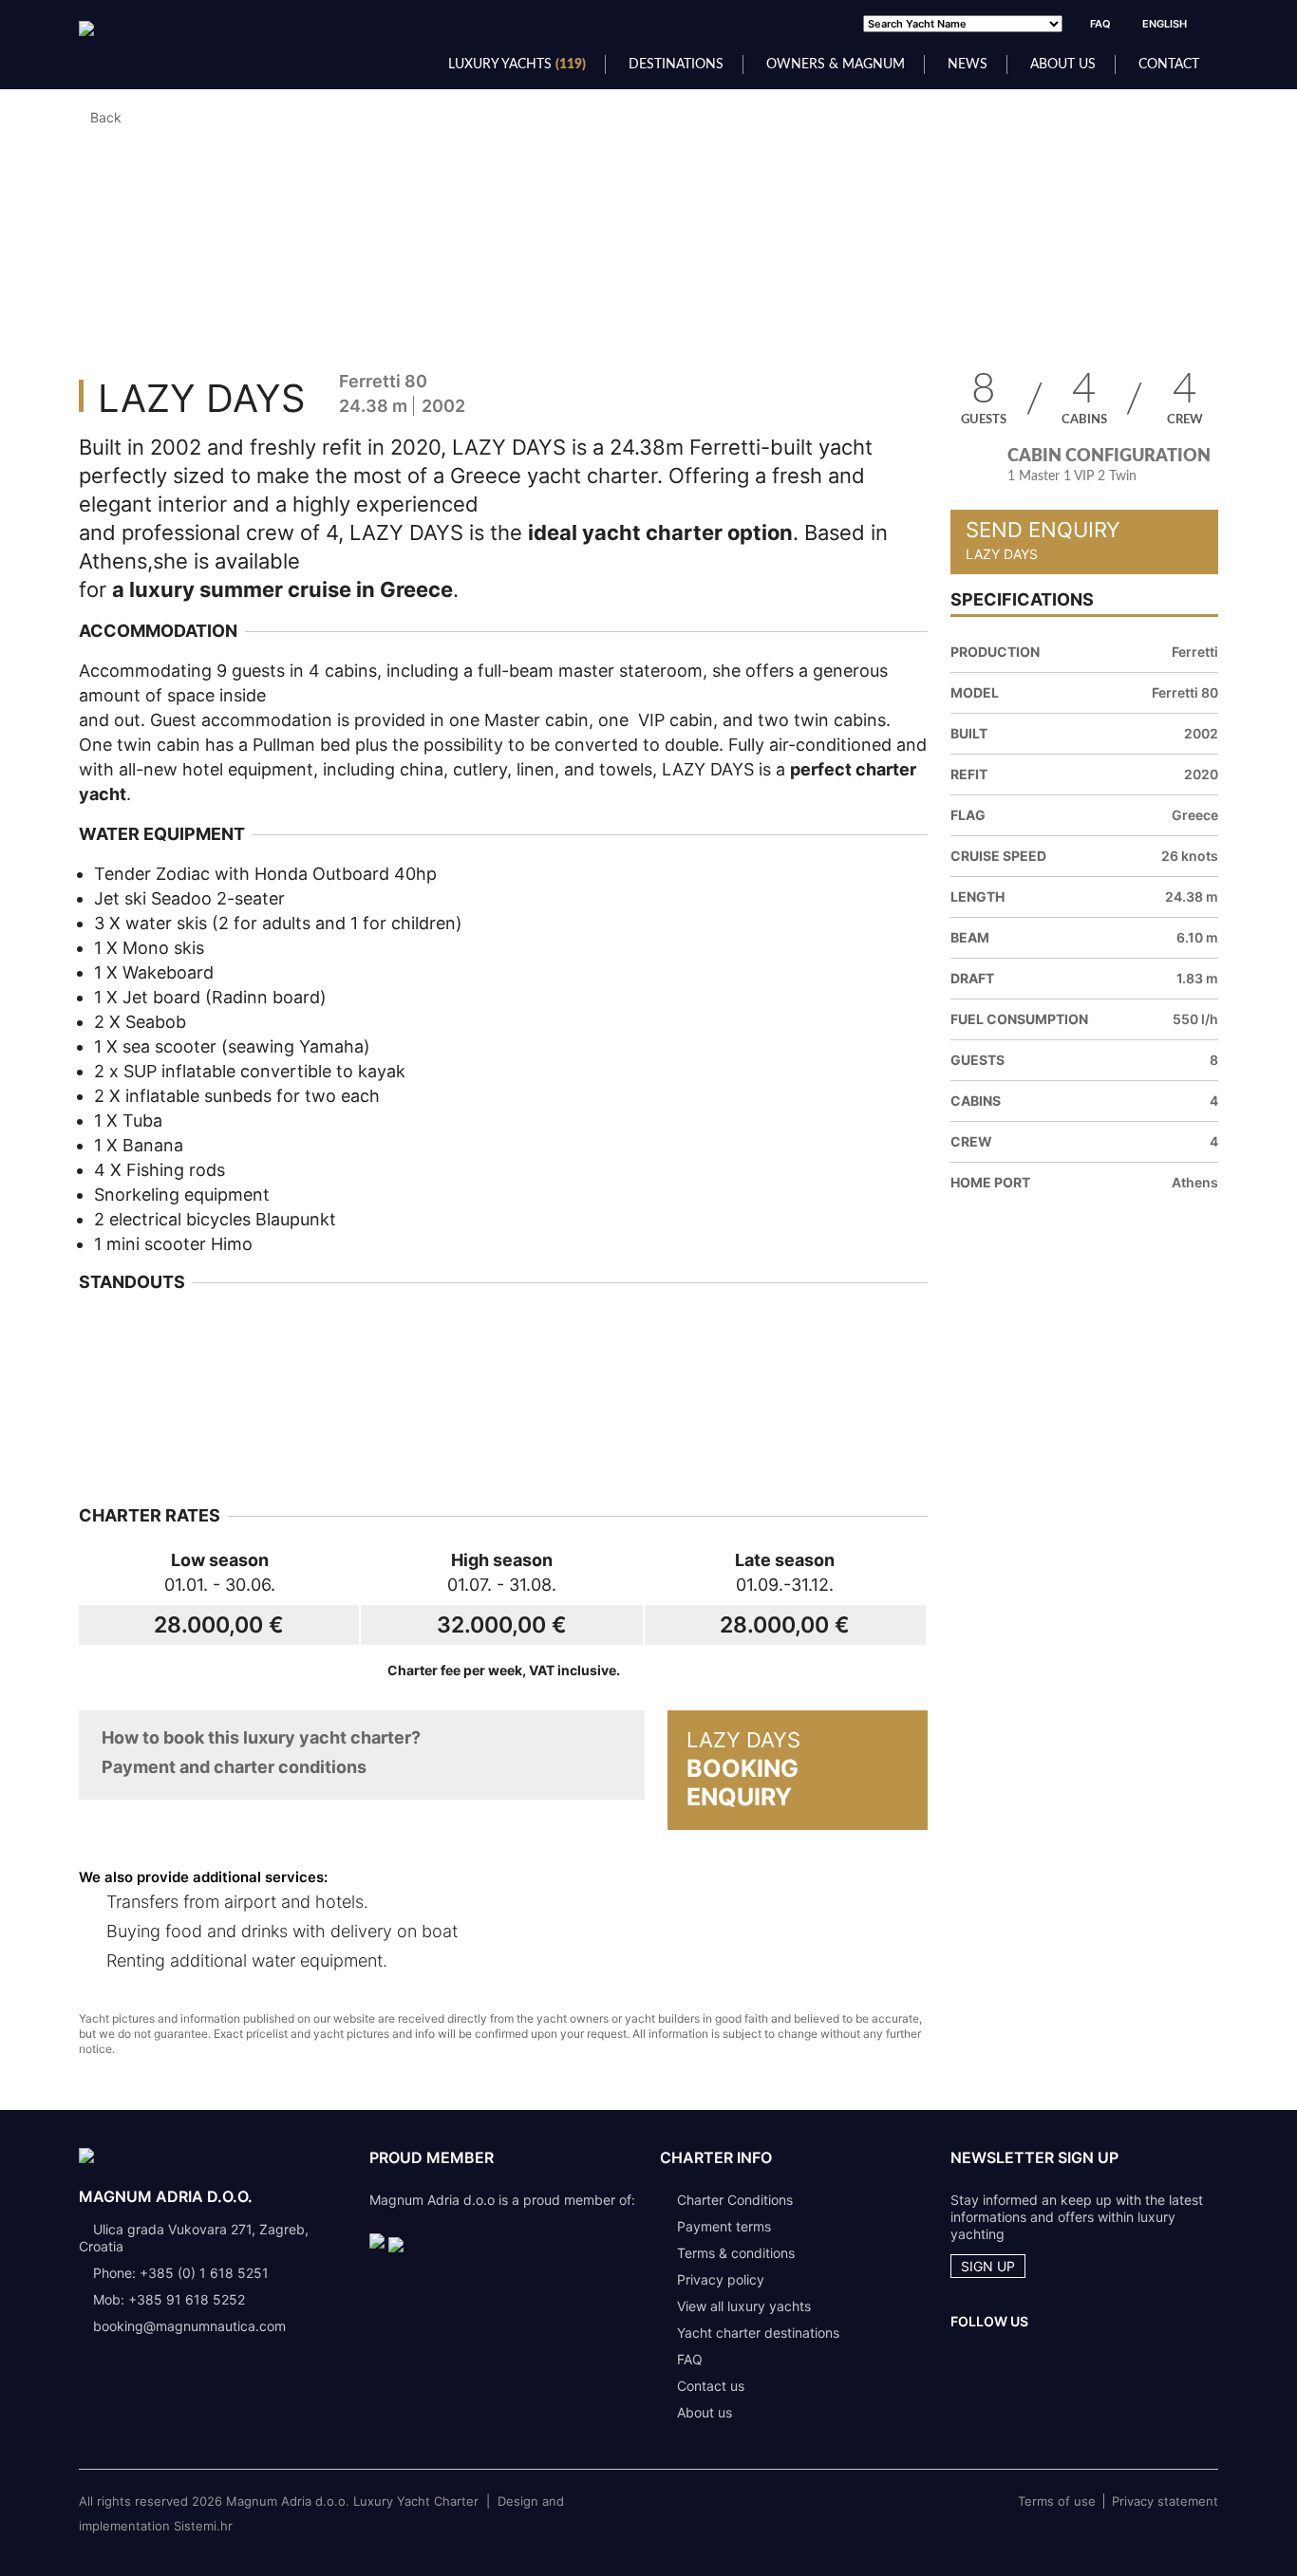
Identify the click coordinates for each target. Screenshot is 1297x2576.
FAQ (1100, 24)
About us (1063, 65)
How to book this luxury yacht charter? (261, 1737)
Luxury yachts (517, 65)
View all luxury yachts (744, 2306)
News (968, 65)
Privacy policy (721, 2279)
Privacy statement (1165, 2501)
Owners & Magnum (836, 65)
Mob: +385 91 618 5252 (169, 2299)
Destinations (676, 65)
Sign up (988, 2266)
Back (106, 117)
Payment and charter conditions (234, 1767)
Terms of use (1057, 2501)
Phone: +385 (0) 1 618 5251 (181, 2273)
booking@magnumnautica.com (189, 2326)
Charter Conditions (735, 2200)
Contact (1169, 65)
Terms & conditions (736, 2253)
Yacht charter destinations (758, 2333)
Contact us (711, 2386)
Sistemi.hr (203, 2526)
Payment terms (724, 2226)
